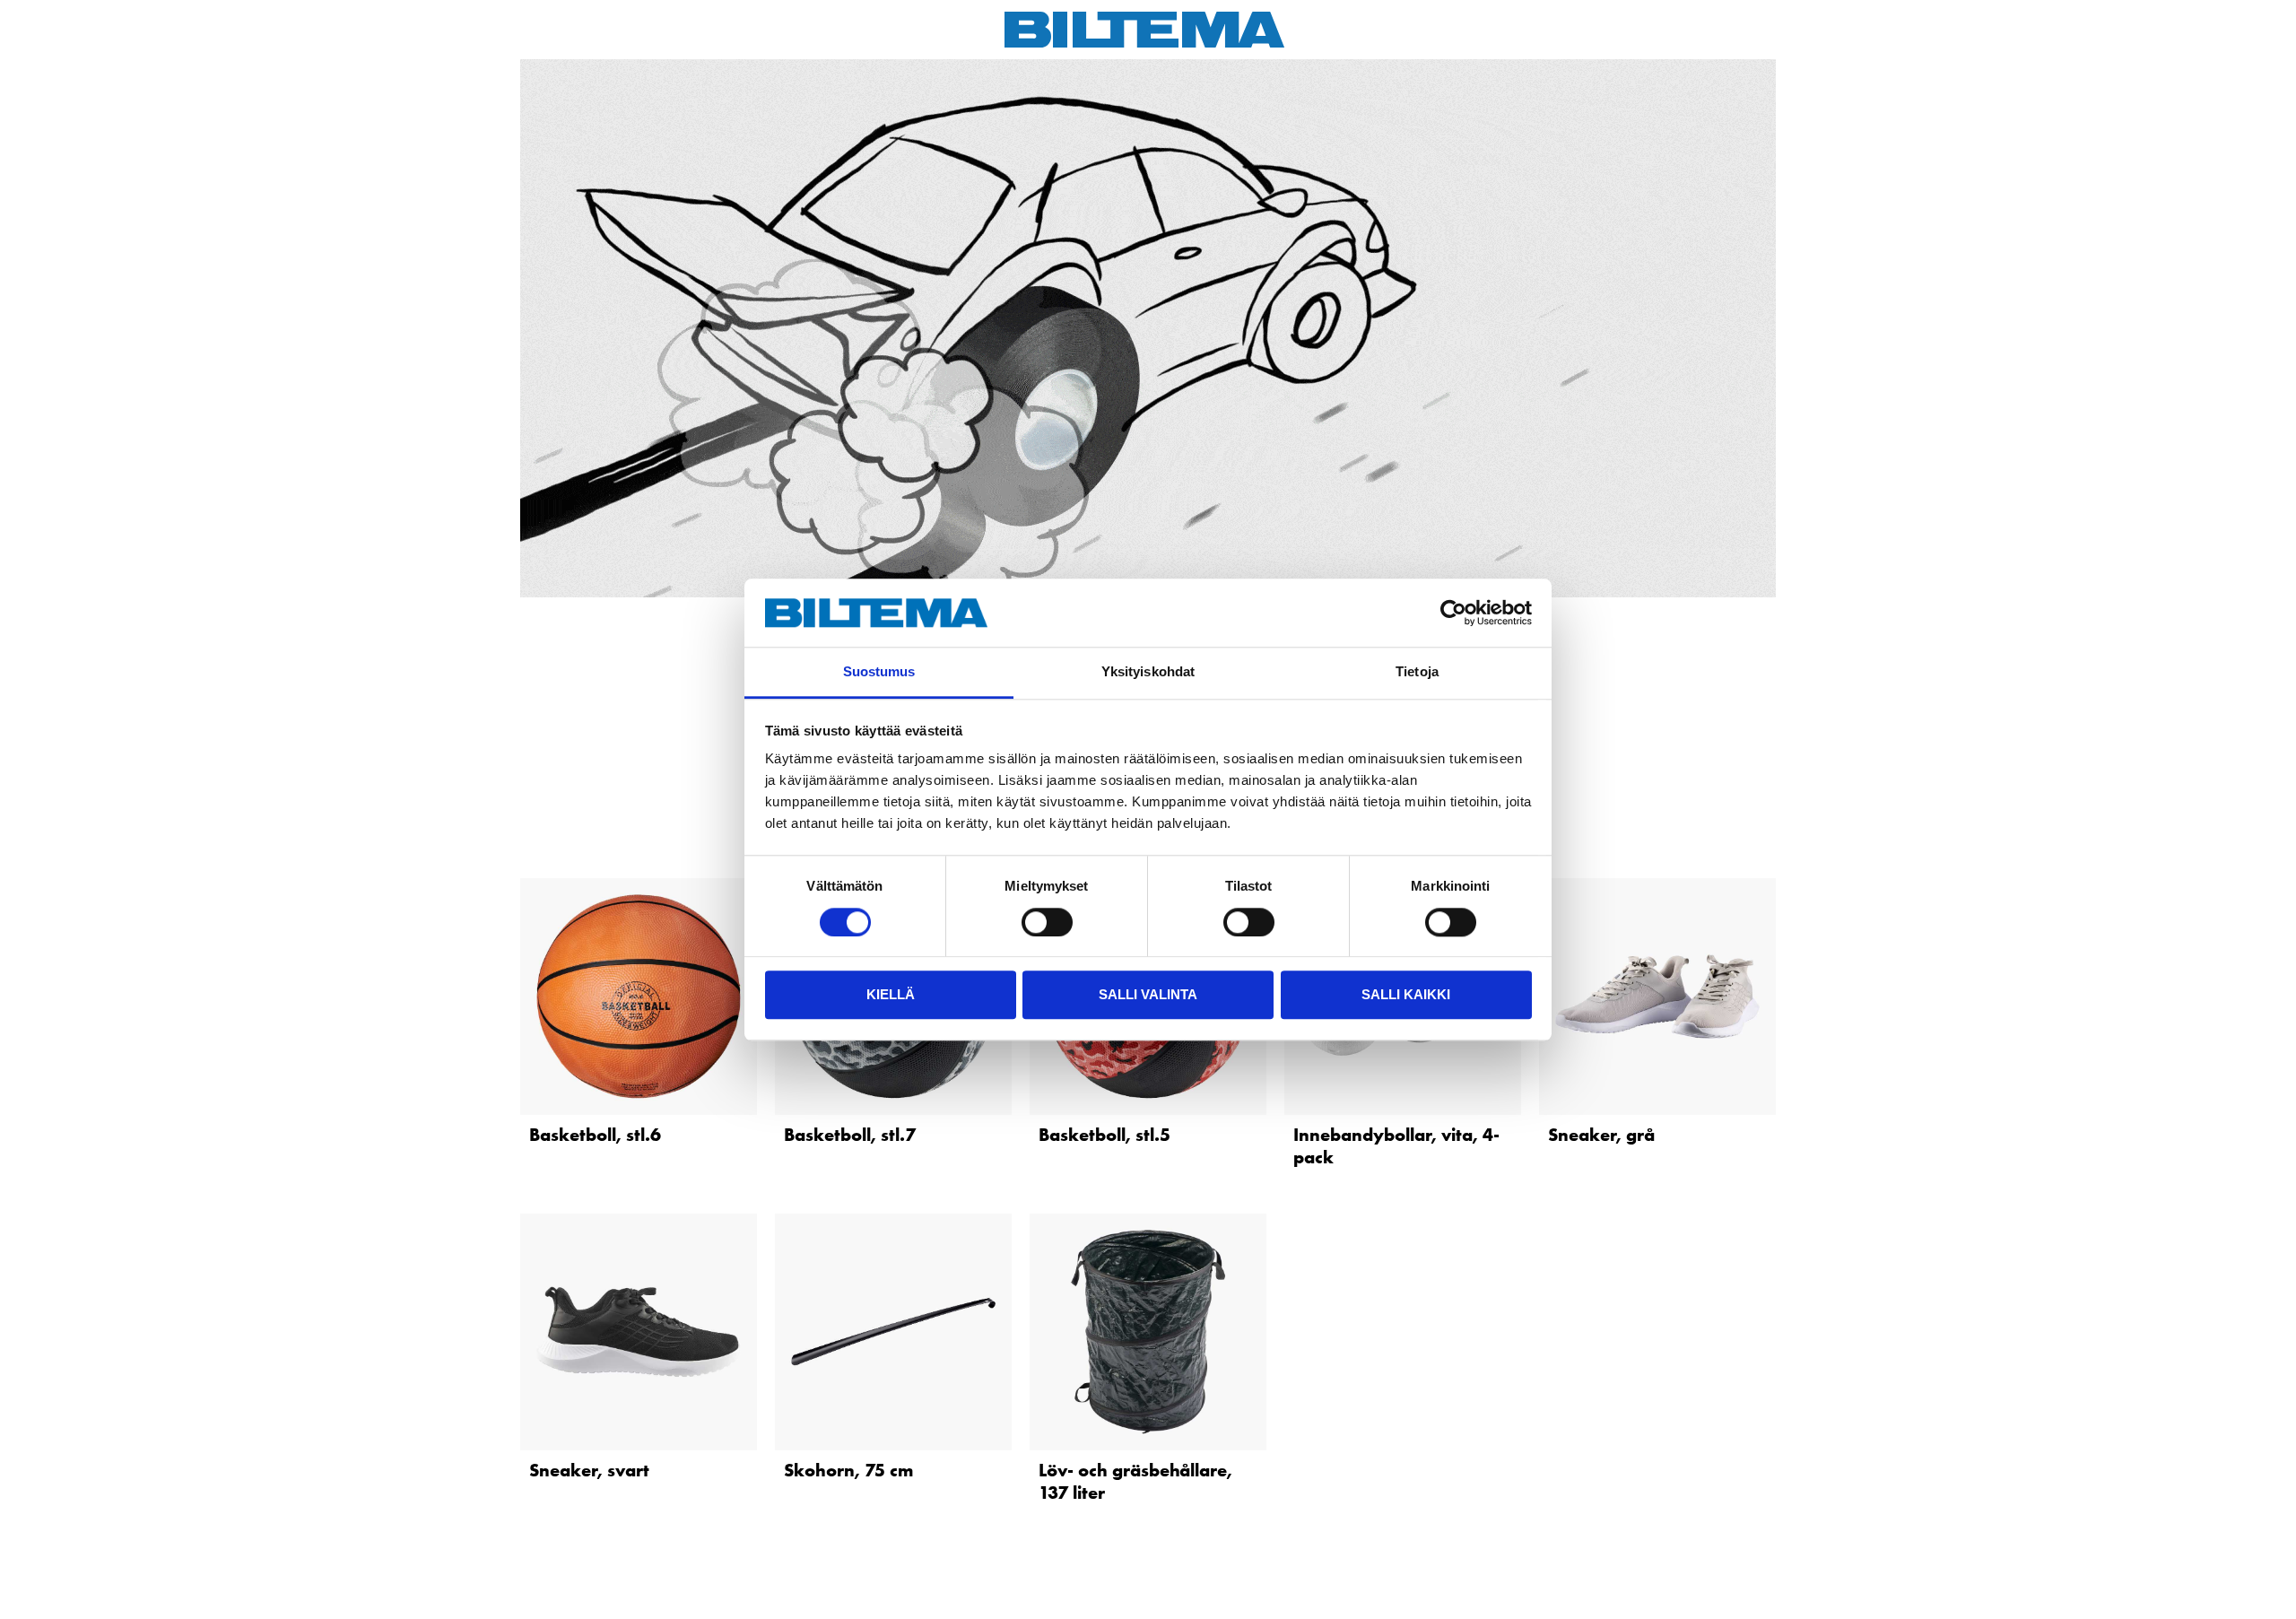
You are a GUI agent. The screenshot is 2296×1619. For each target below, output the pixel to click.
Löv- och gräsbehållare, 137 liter (1135, 1481)
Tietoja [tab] (1417, 672)
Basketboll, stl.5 (1105, 1135)
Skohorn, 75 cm (848, 1470)
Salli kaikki (1406, 994)
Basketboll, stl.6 (595, 1135)
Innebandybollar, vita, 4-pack (1396, 1146)
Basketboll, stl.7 (850, 1135)
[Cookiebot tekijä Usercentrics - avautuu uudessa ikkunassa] (1453, 613)
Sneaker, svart (589, 1470)
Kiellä (891, 994)
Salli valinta (1148, 994)
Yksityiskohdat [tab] (1148, 672)
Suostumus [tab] (879, 672)
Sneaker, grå (1601, 1135)
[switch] (1047, 922)
